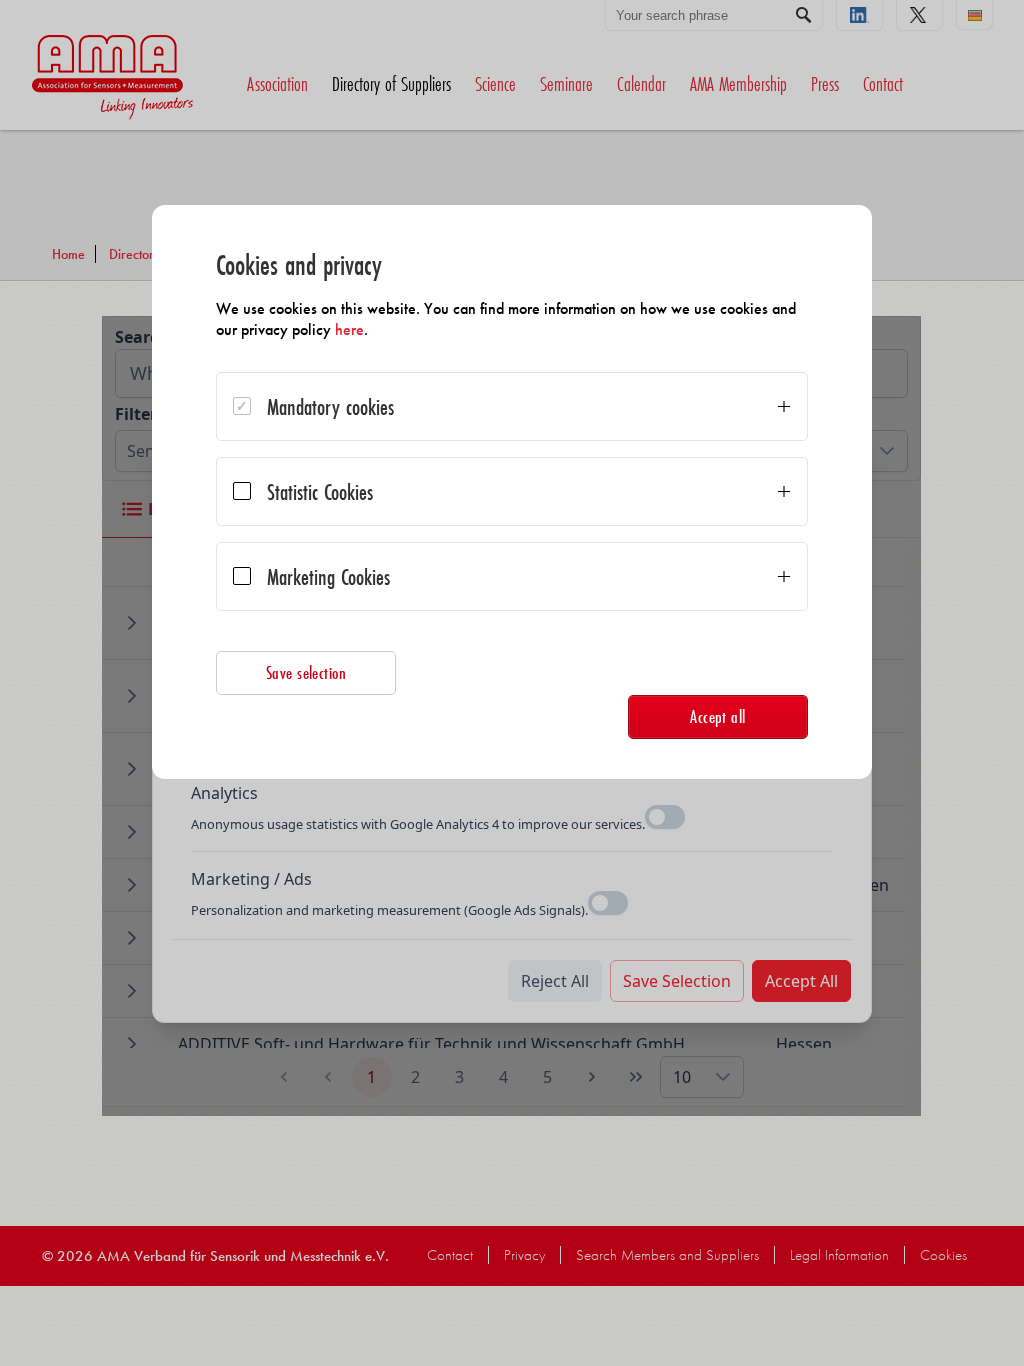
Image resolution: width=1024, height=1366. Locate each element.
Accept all (718, 716)
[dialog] (512, 492)
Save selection (306, 672)
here (349, 329)
